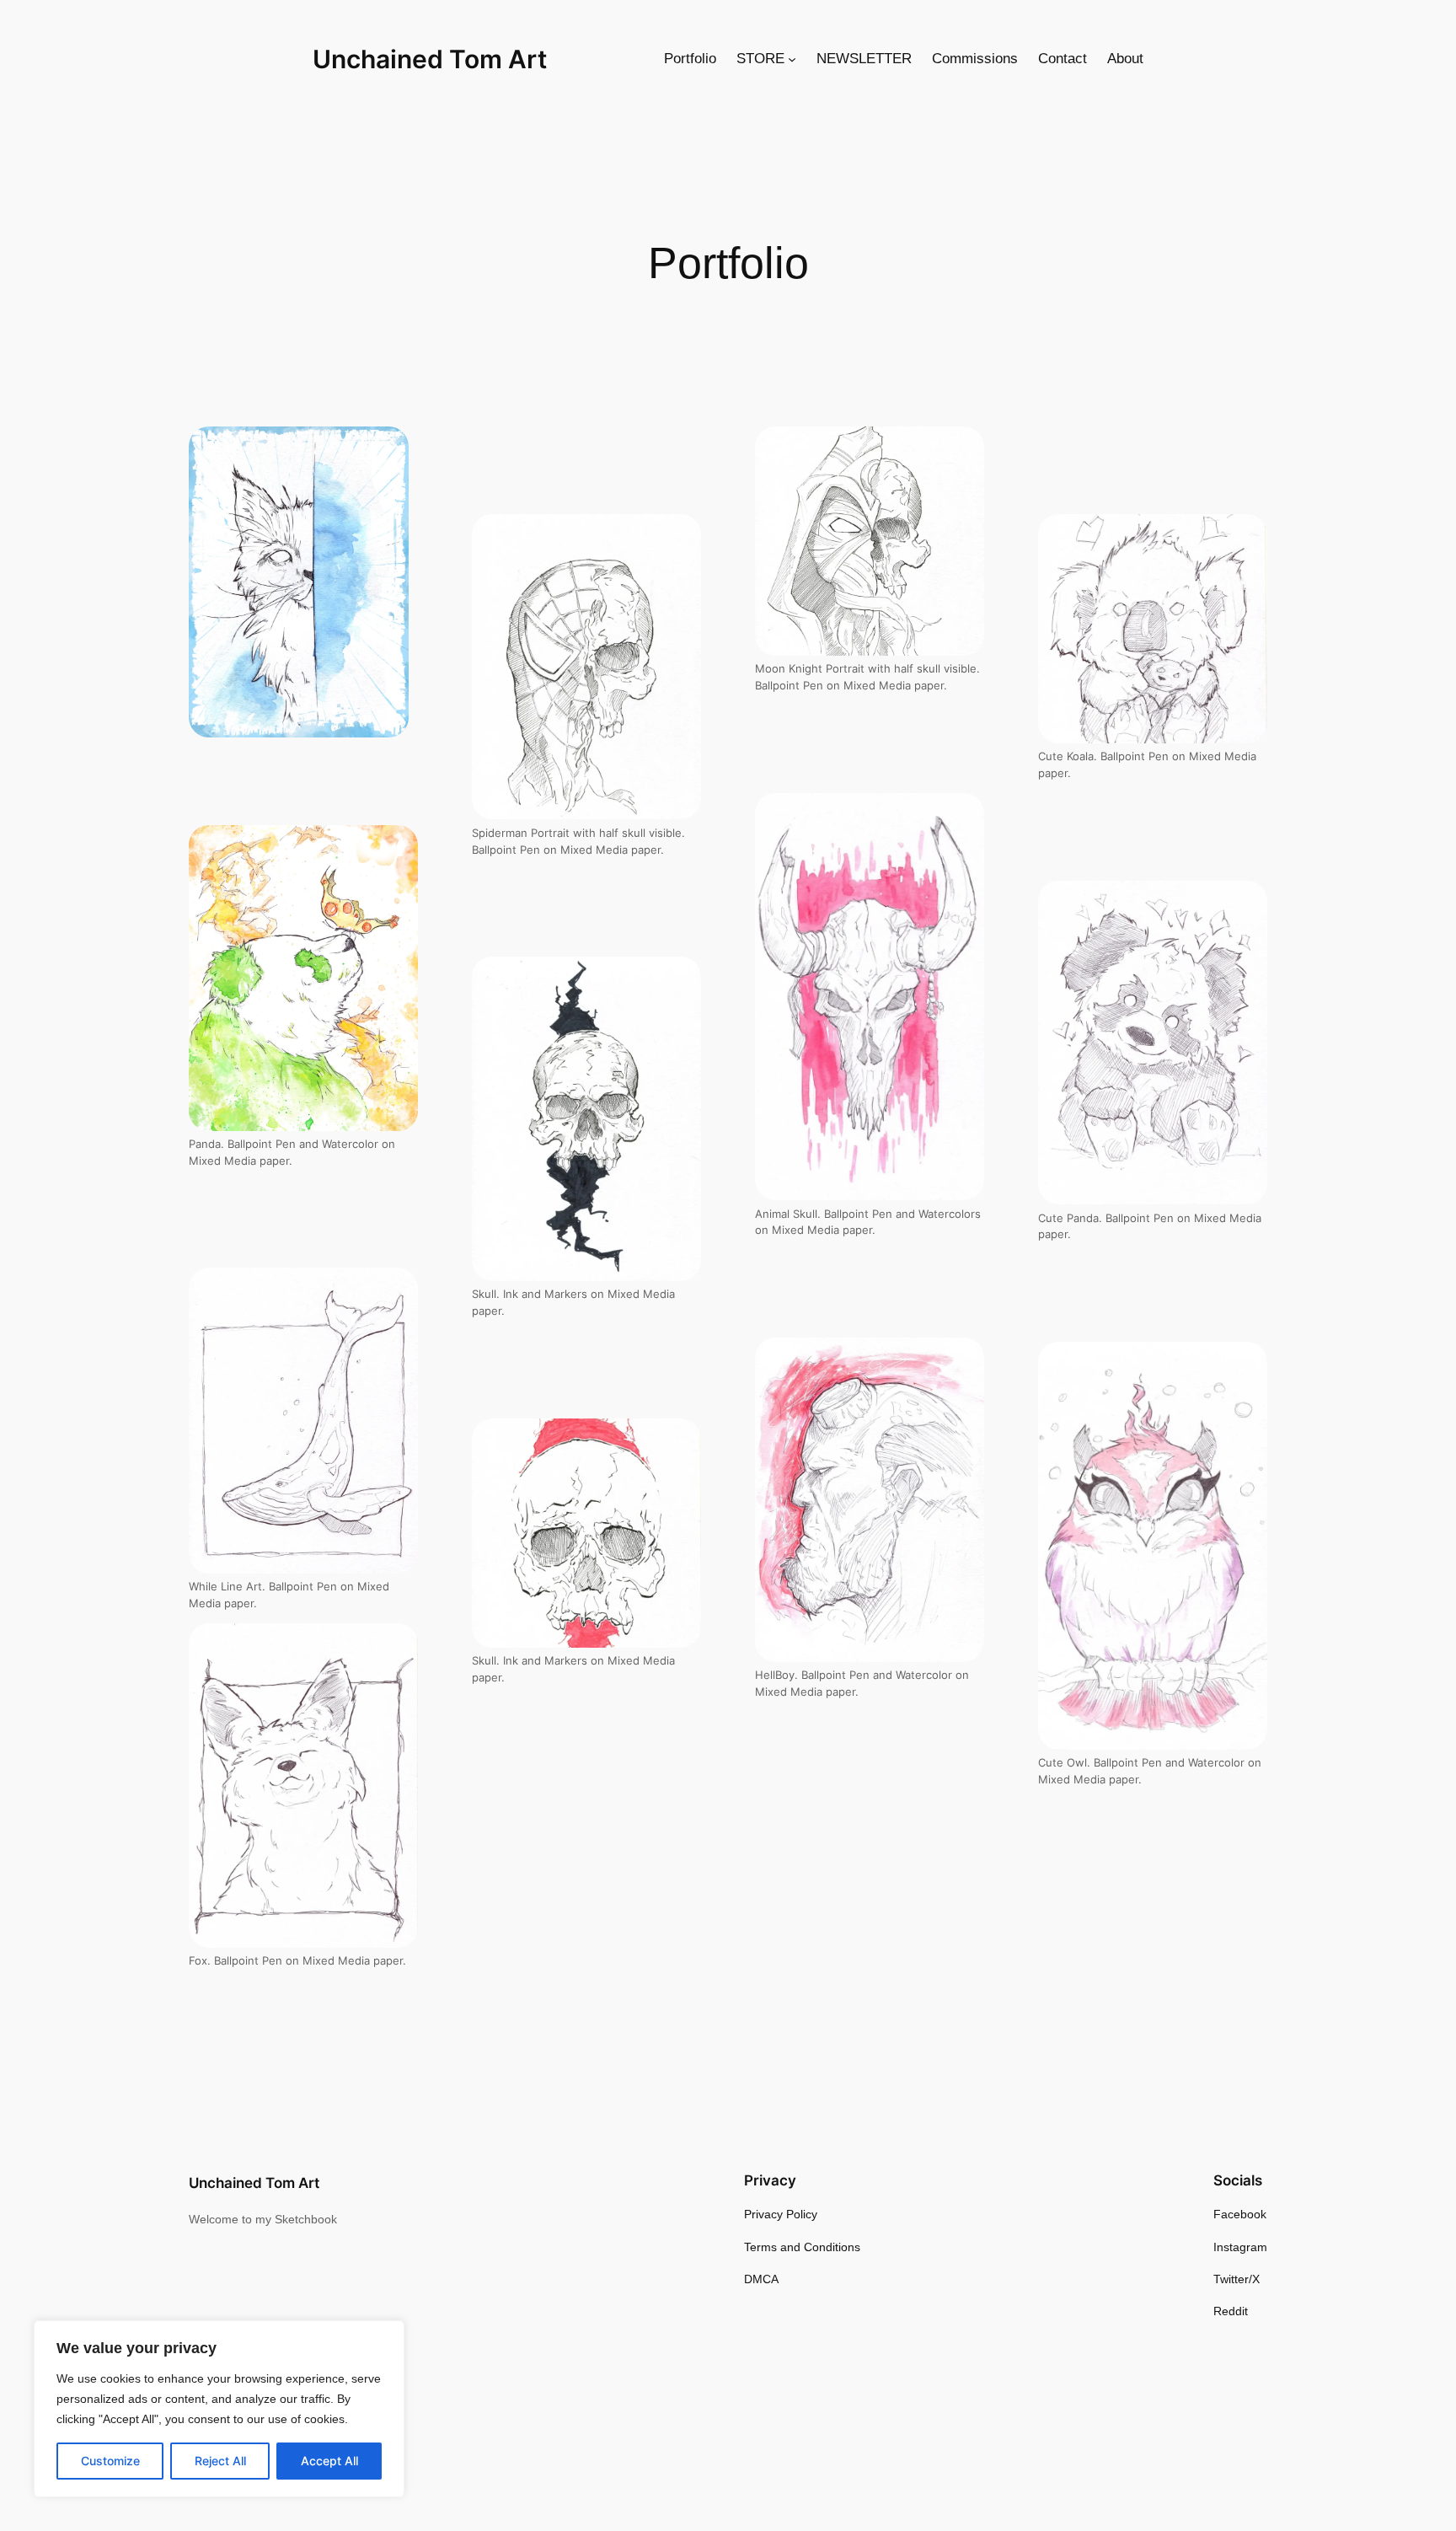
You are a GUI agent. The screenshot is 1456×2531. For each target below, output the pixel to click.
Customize (110, 2461)
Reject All (220, 2461)
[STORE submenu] (792, 59)
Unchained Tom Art (430, 59)
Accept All (329, 2461)
